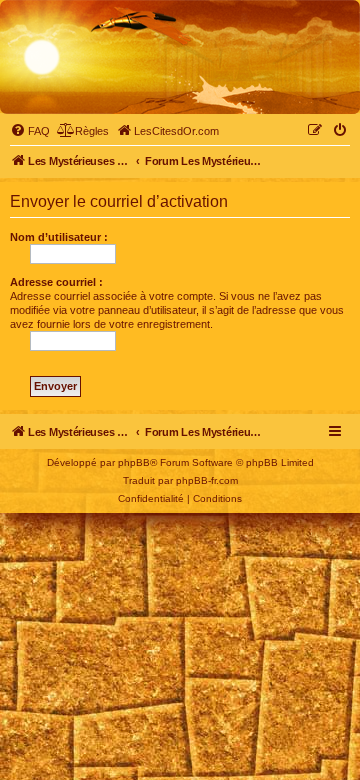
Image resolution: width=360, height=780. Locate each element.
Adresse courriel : (56, 282)
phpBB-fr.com (207, 480)
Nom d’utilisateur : (59, 237)
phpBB (134, 462)
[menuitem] (30, 131)
